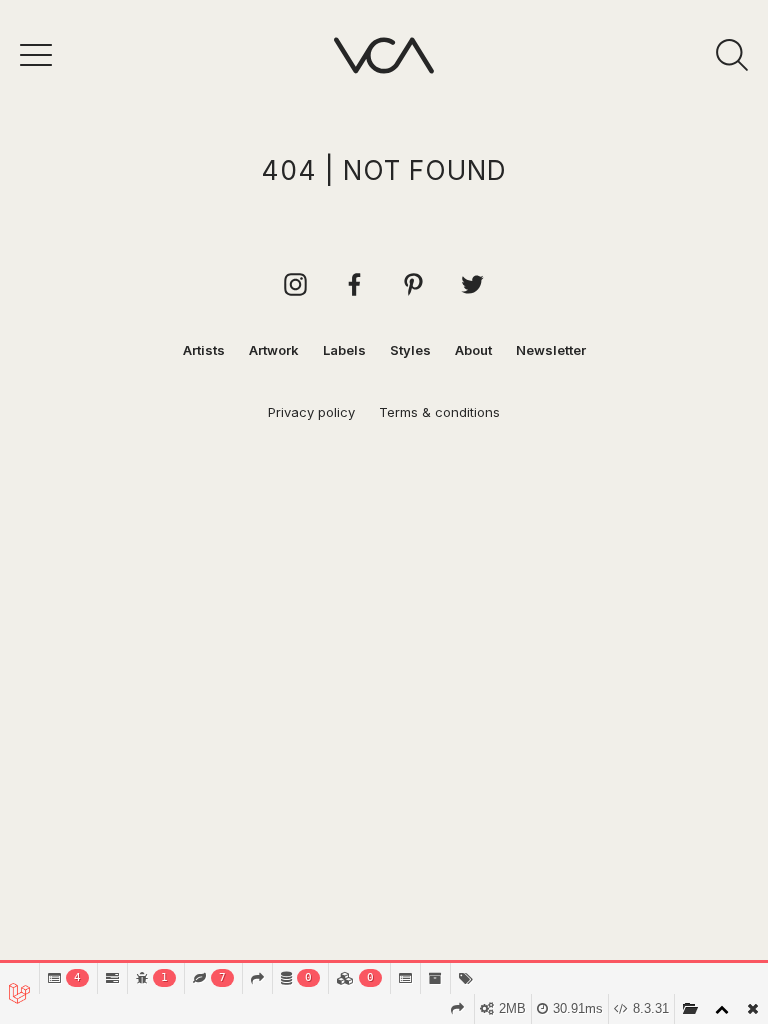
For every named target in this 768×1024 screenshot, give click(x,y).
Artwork (274, 350)
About (473, 350)
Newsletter (551, 350)
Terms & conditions (439, 412)
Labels (344, 350)
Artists (204, 350)
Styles (410, 350)
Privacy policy (311, 412)
